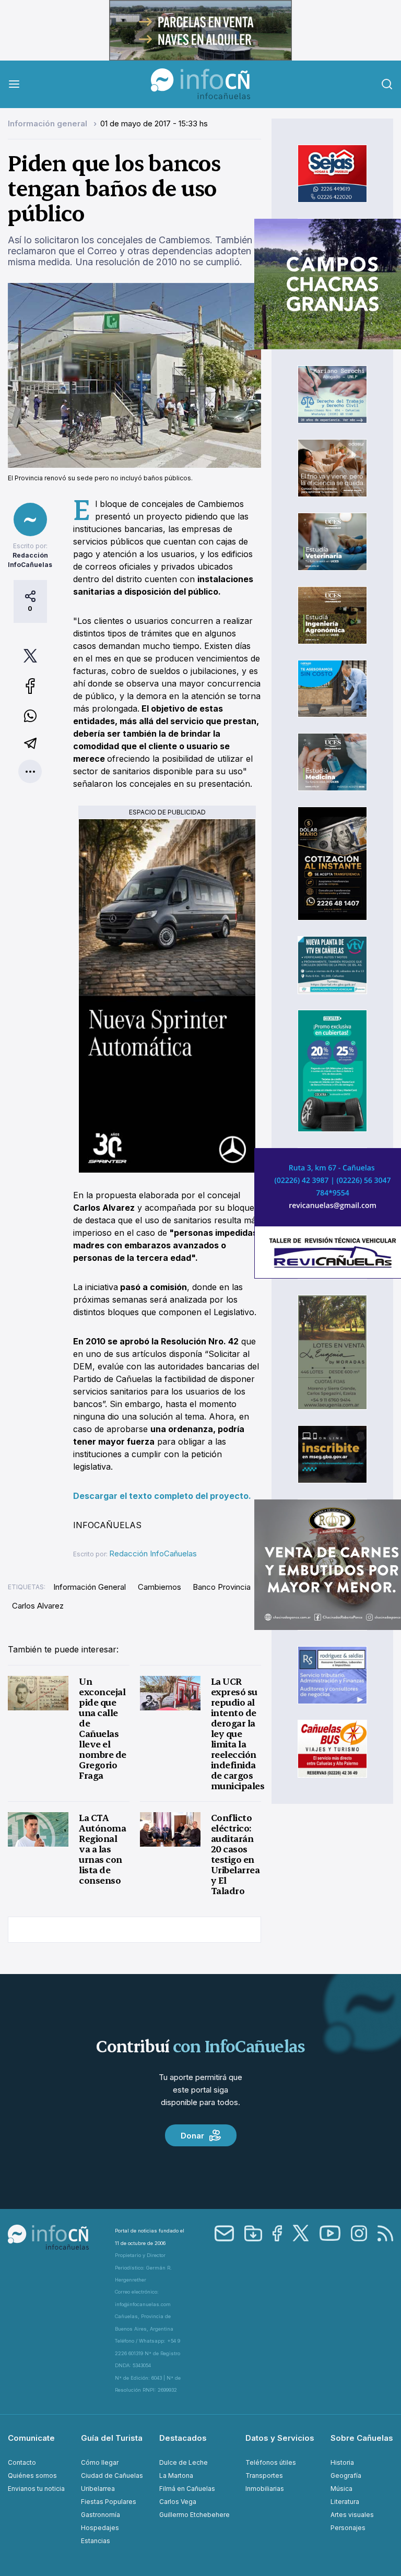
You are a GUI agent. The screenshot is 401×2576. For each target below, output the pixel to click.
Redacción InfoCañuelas (153, 1553)
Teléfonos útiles (271, 2462)
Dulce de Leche (184, 2462)
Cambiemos (160, 1587)
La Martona (176, 2475)
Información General (90, 1587)
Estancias (96, 2541)
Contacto (22, 2462)
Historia (342, 2462)
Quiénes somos (32, 2475)
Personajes (348, 2528)
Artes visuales (352, 2515)
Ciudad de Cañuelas (112, 2475)
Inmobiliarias (265, 2489)
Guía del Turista (112, 2438)
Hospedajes (100, 2528)
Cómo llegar (100, 2462)
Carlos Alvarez (38, 1606)
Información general (49, 123)
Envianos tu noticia (36, 2489)
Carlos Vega (178, 2502)
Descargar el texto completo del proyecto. (162, 1496)
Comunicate (31, 2438)
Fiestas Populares (109, 2502)
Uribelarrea (98, 2489)
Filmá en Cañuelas (187, 2489)
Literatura (345, 2502)
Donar (192, 2136)
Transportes (264, 2475)
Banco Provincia (222, 1587)
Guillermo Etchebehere (194, 2515)
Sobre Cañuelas (362, 2438)
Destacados (183, 2438)
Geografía (346, 2475)
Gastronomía (101, 2515)
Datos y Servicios (280, 2438)
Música (341, 2489)
